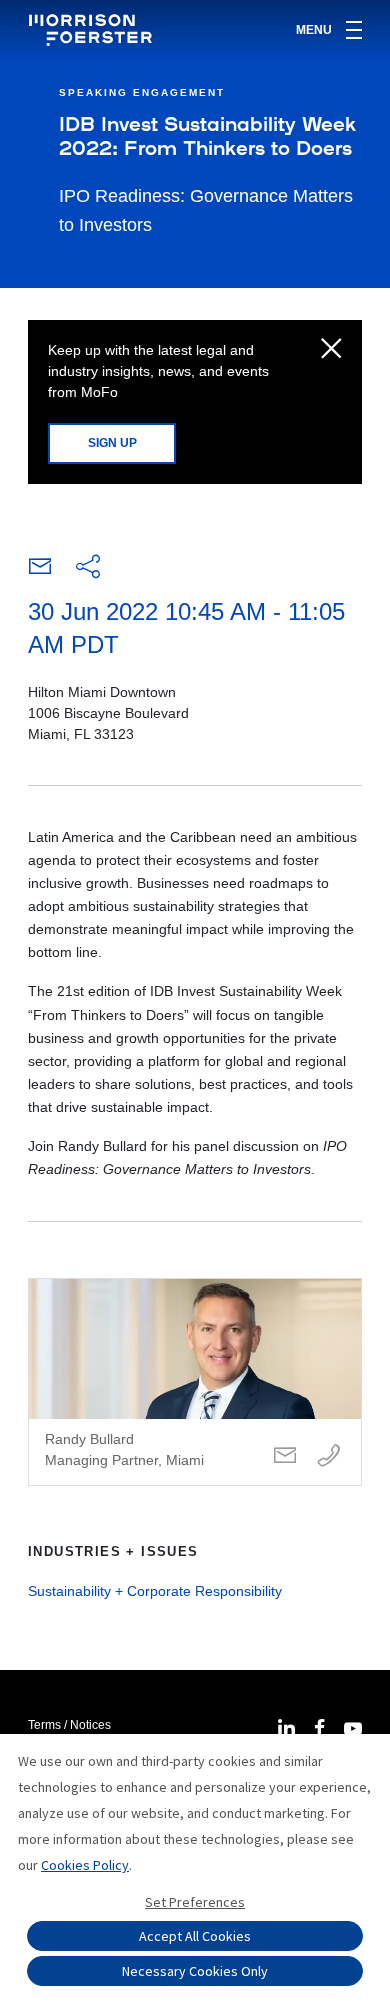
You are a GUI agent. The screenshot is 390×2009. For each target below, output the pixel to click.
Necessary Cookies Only (195, 1971)
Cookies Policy (85, 1865)
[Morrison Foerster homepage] (93, 30)
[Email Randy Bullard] (285, 1456)
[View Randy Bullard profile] (195, 1382)
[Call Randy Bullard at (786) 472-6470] (329, 1456)
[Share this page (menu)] (88, 568)
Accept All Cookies (195, 1936)
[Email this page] (40, 571)
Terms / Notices (69, 1725)
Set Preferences (195, 1902)
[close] (331, 350)
